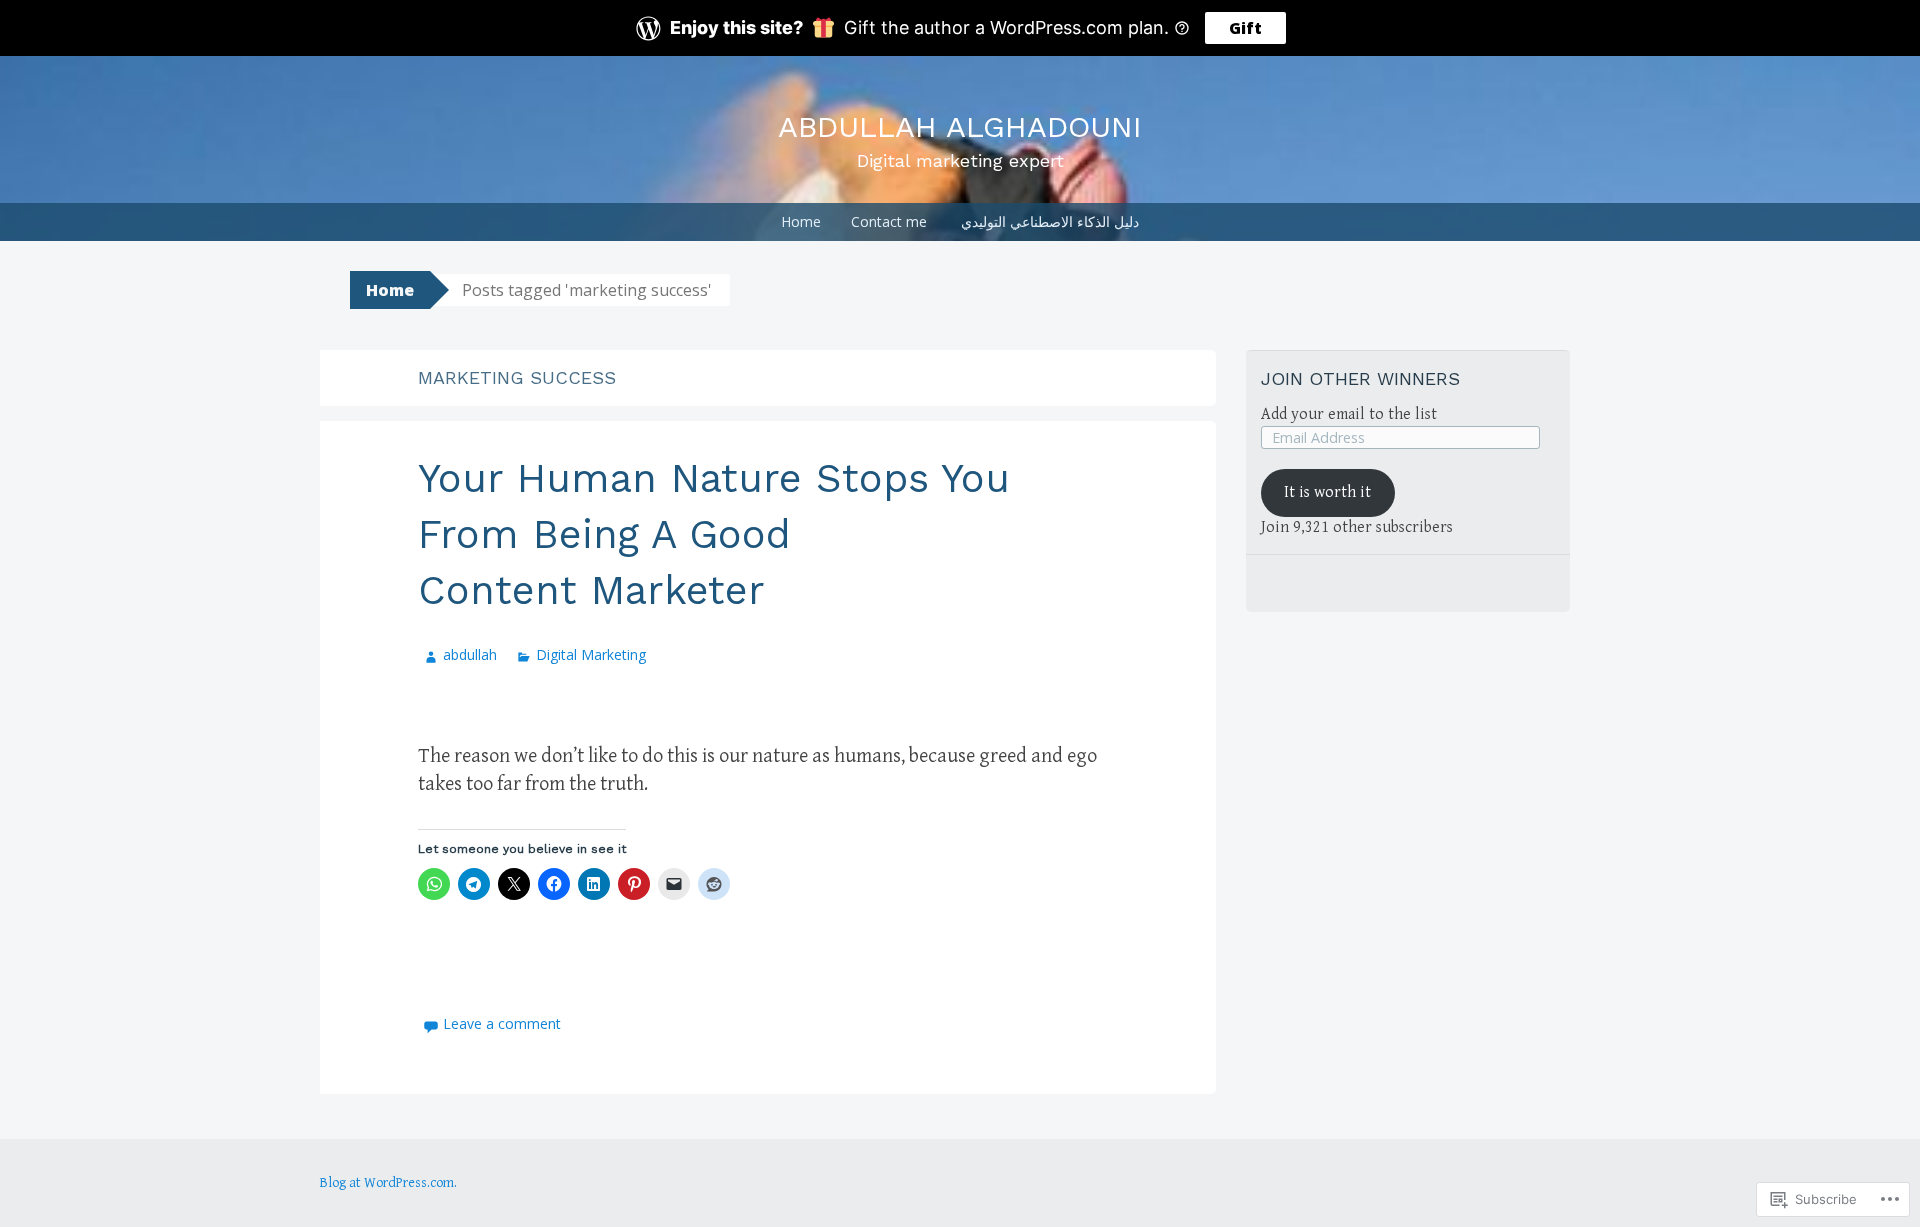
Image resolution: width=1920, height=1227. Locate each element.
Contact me (889, 221)
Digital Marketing (591, 654)
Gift (1245, 28)
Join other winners (1360, 378)
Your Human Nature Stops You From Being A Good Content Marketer (714, 534)
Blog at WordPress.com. (388, 1183)
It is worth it (1327, 492)
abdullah (470, 654)
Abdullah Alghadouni (960, 126)
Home (801, 221)
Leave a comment (502, 1023)
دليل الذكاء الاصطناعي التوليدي (1050, 221)
